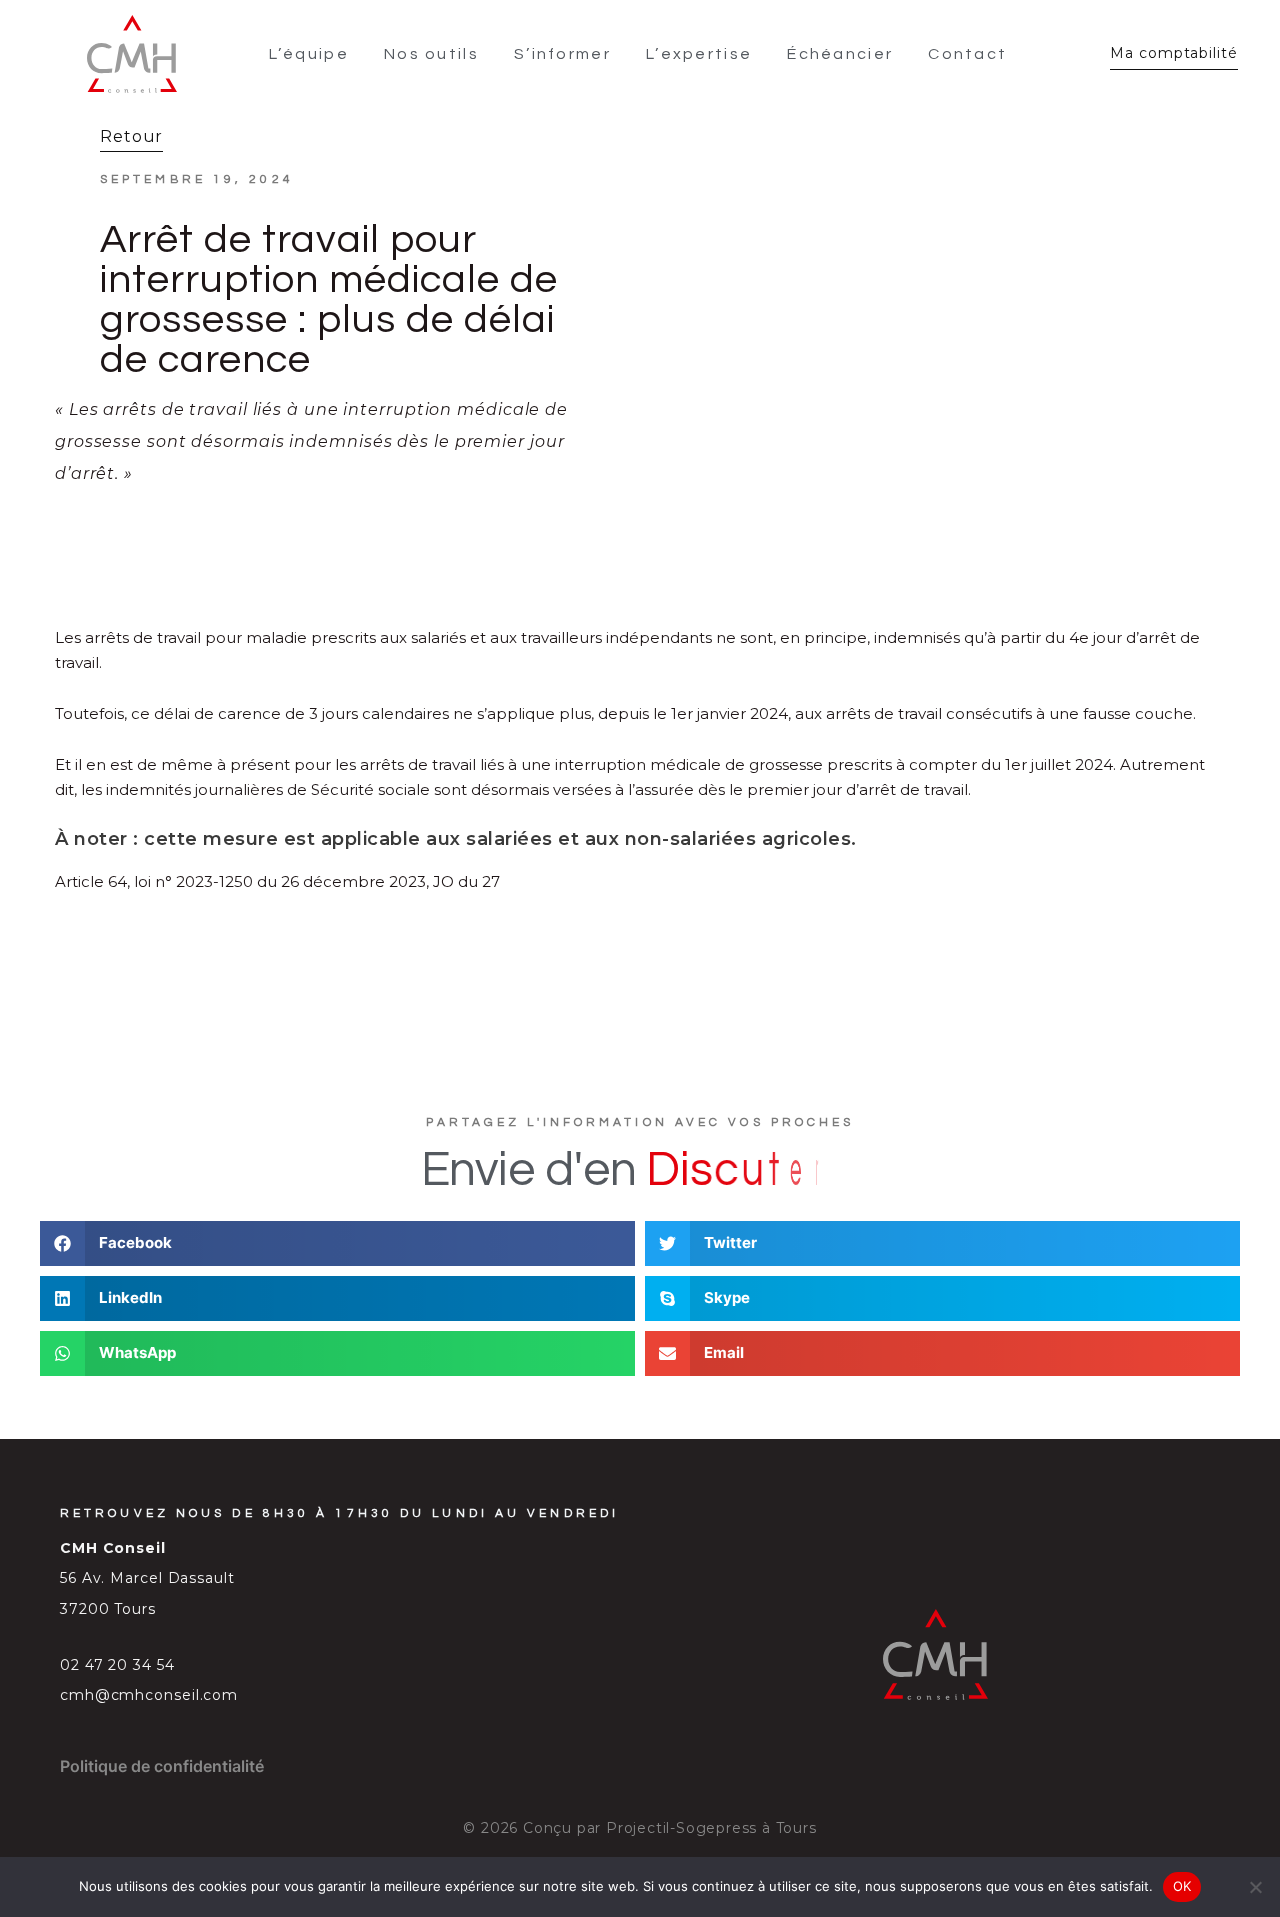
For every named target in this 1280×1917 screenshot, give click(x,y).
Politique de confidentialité (162, 1766)
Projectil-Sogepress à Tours (711, 1828)
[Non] (1255, 1887)
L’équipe (309, 54)
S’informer (562, 54)
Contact (967, 54)
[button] (337, 1243)
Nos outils (431, 54)
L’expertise (699, 54)
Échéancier (840, 54)
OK (1182, 1886)
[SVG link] (132, 54)
